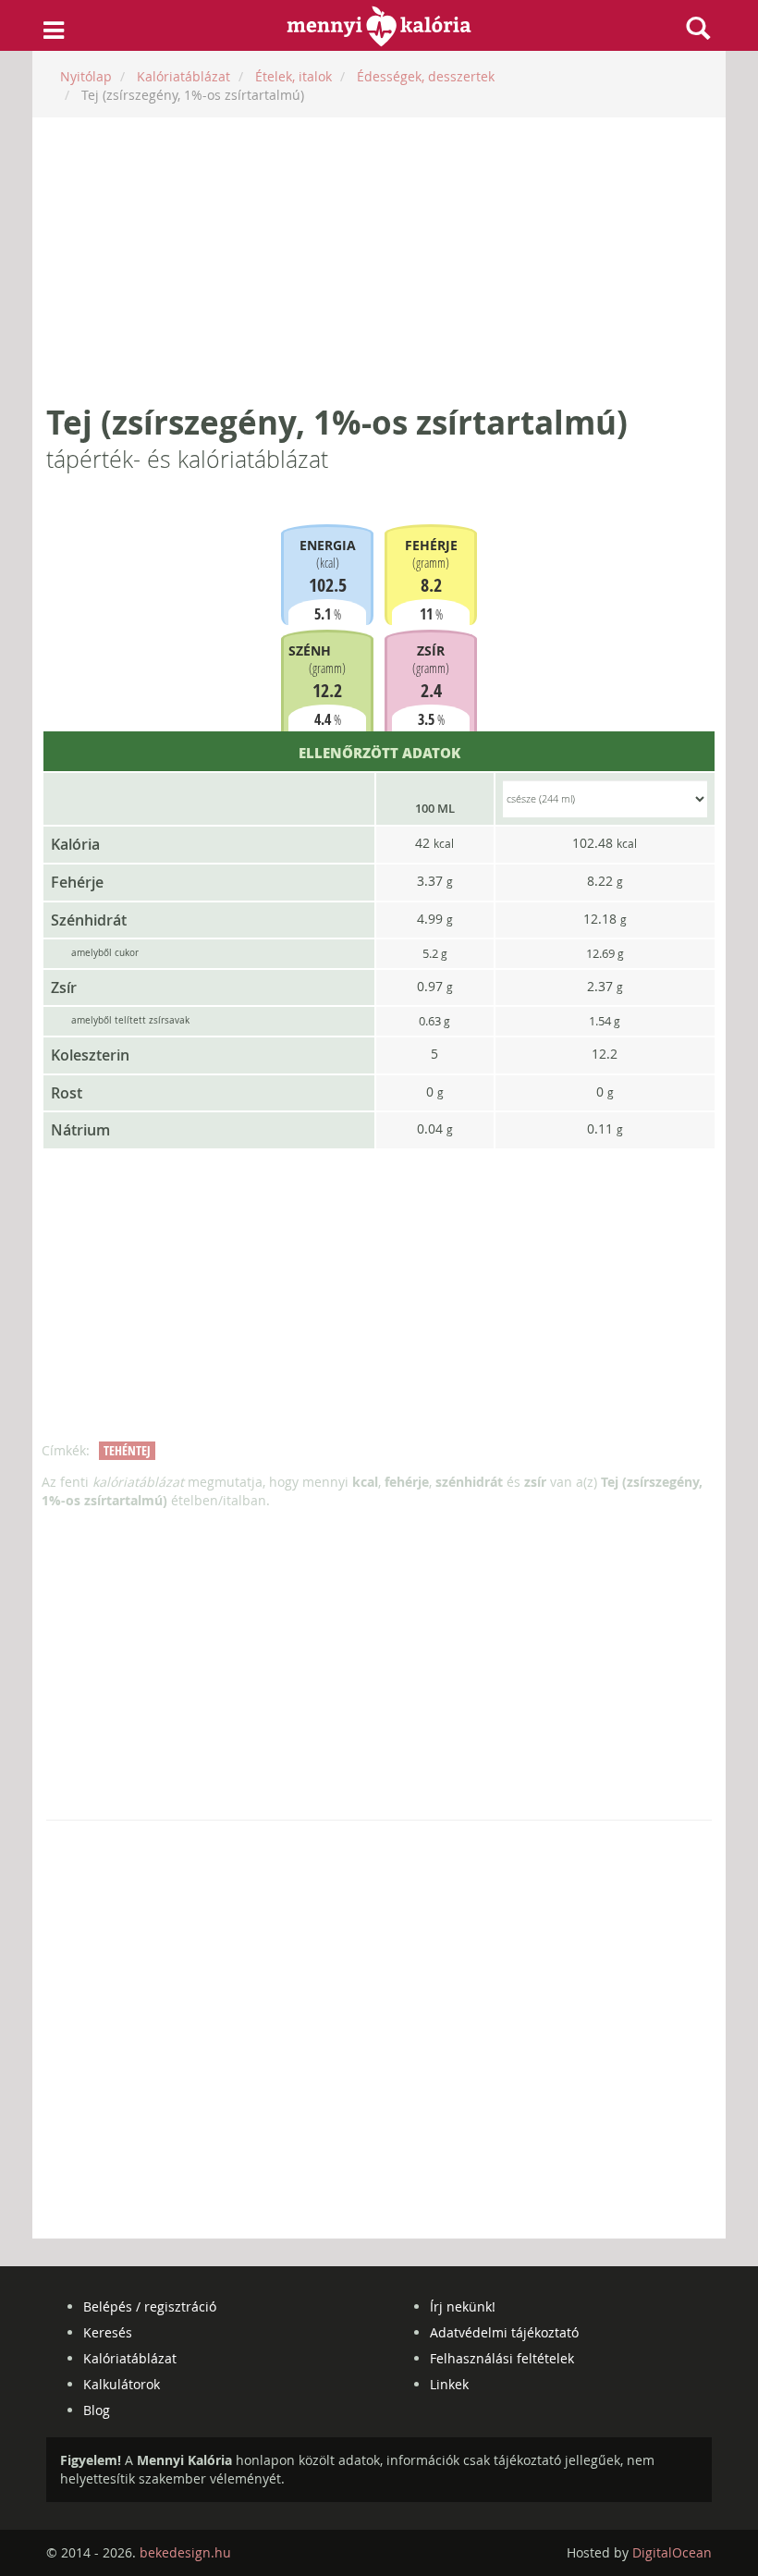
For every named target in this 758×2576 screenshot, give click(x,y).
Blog (97, 2410)
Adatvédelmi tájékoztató (504, 2332)
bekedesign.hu (185, 2552)
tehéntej (127, 1450)
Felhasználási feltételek (502, 2358)
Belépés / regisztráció (150, 2306)
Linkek (449, 2384)
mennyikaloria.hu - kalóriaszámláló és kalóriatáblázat (379, 26)
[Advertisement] (379, 261)
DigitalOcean (672, 2552)
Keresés (108, 2332)
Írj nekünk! (463, 2306)
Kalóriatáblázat (130, 2358)
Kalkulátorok (122, 2384)
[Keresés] (698, 28)
